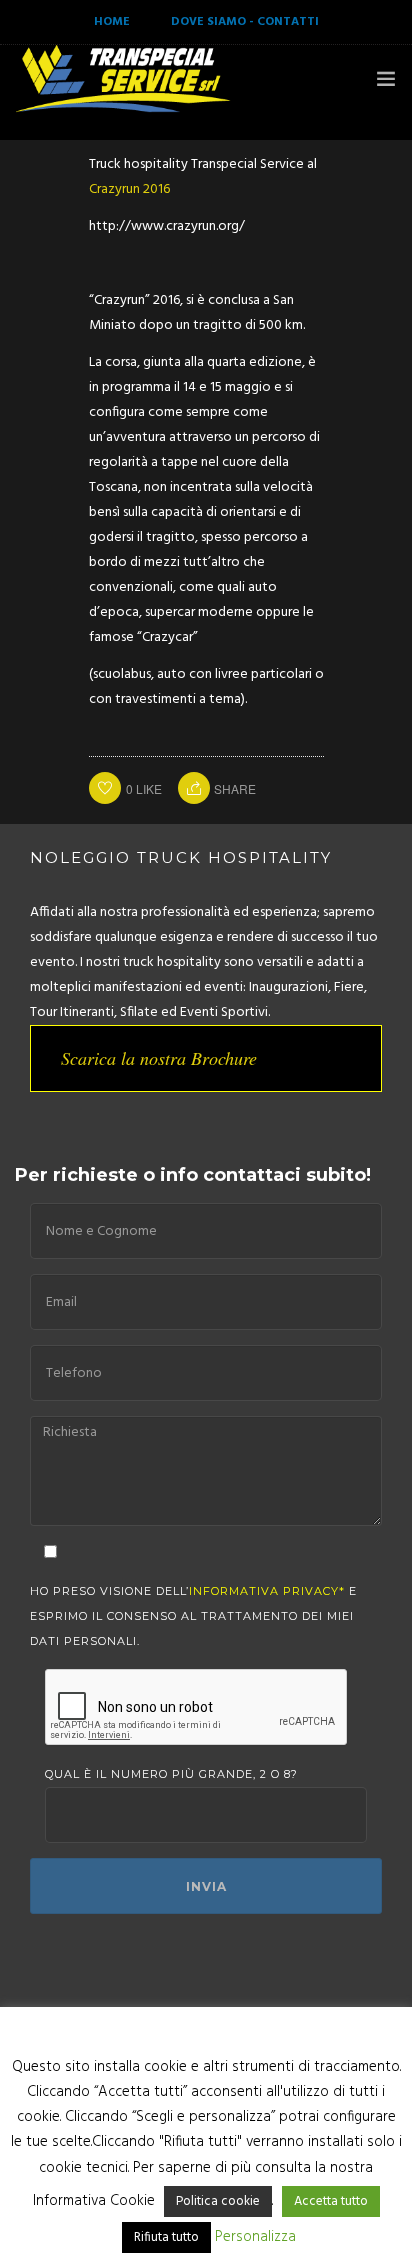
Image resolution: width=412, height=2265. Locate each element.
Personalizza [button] (255, 2237)
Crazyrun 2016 (129, 189)
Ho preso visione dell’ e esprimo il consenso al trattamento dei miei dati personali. (193, 1616)
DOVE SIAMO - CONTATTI (245, 22)
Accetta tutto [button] (331, 2201)
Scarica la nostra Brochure (159, 1058)
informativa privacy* (267, 1591)
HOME (112, 22)
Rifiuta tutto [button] (166, 2237)
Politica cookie (218, 2201)
